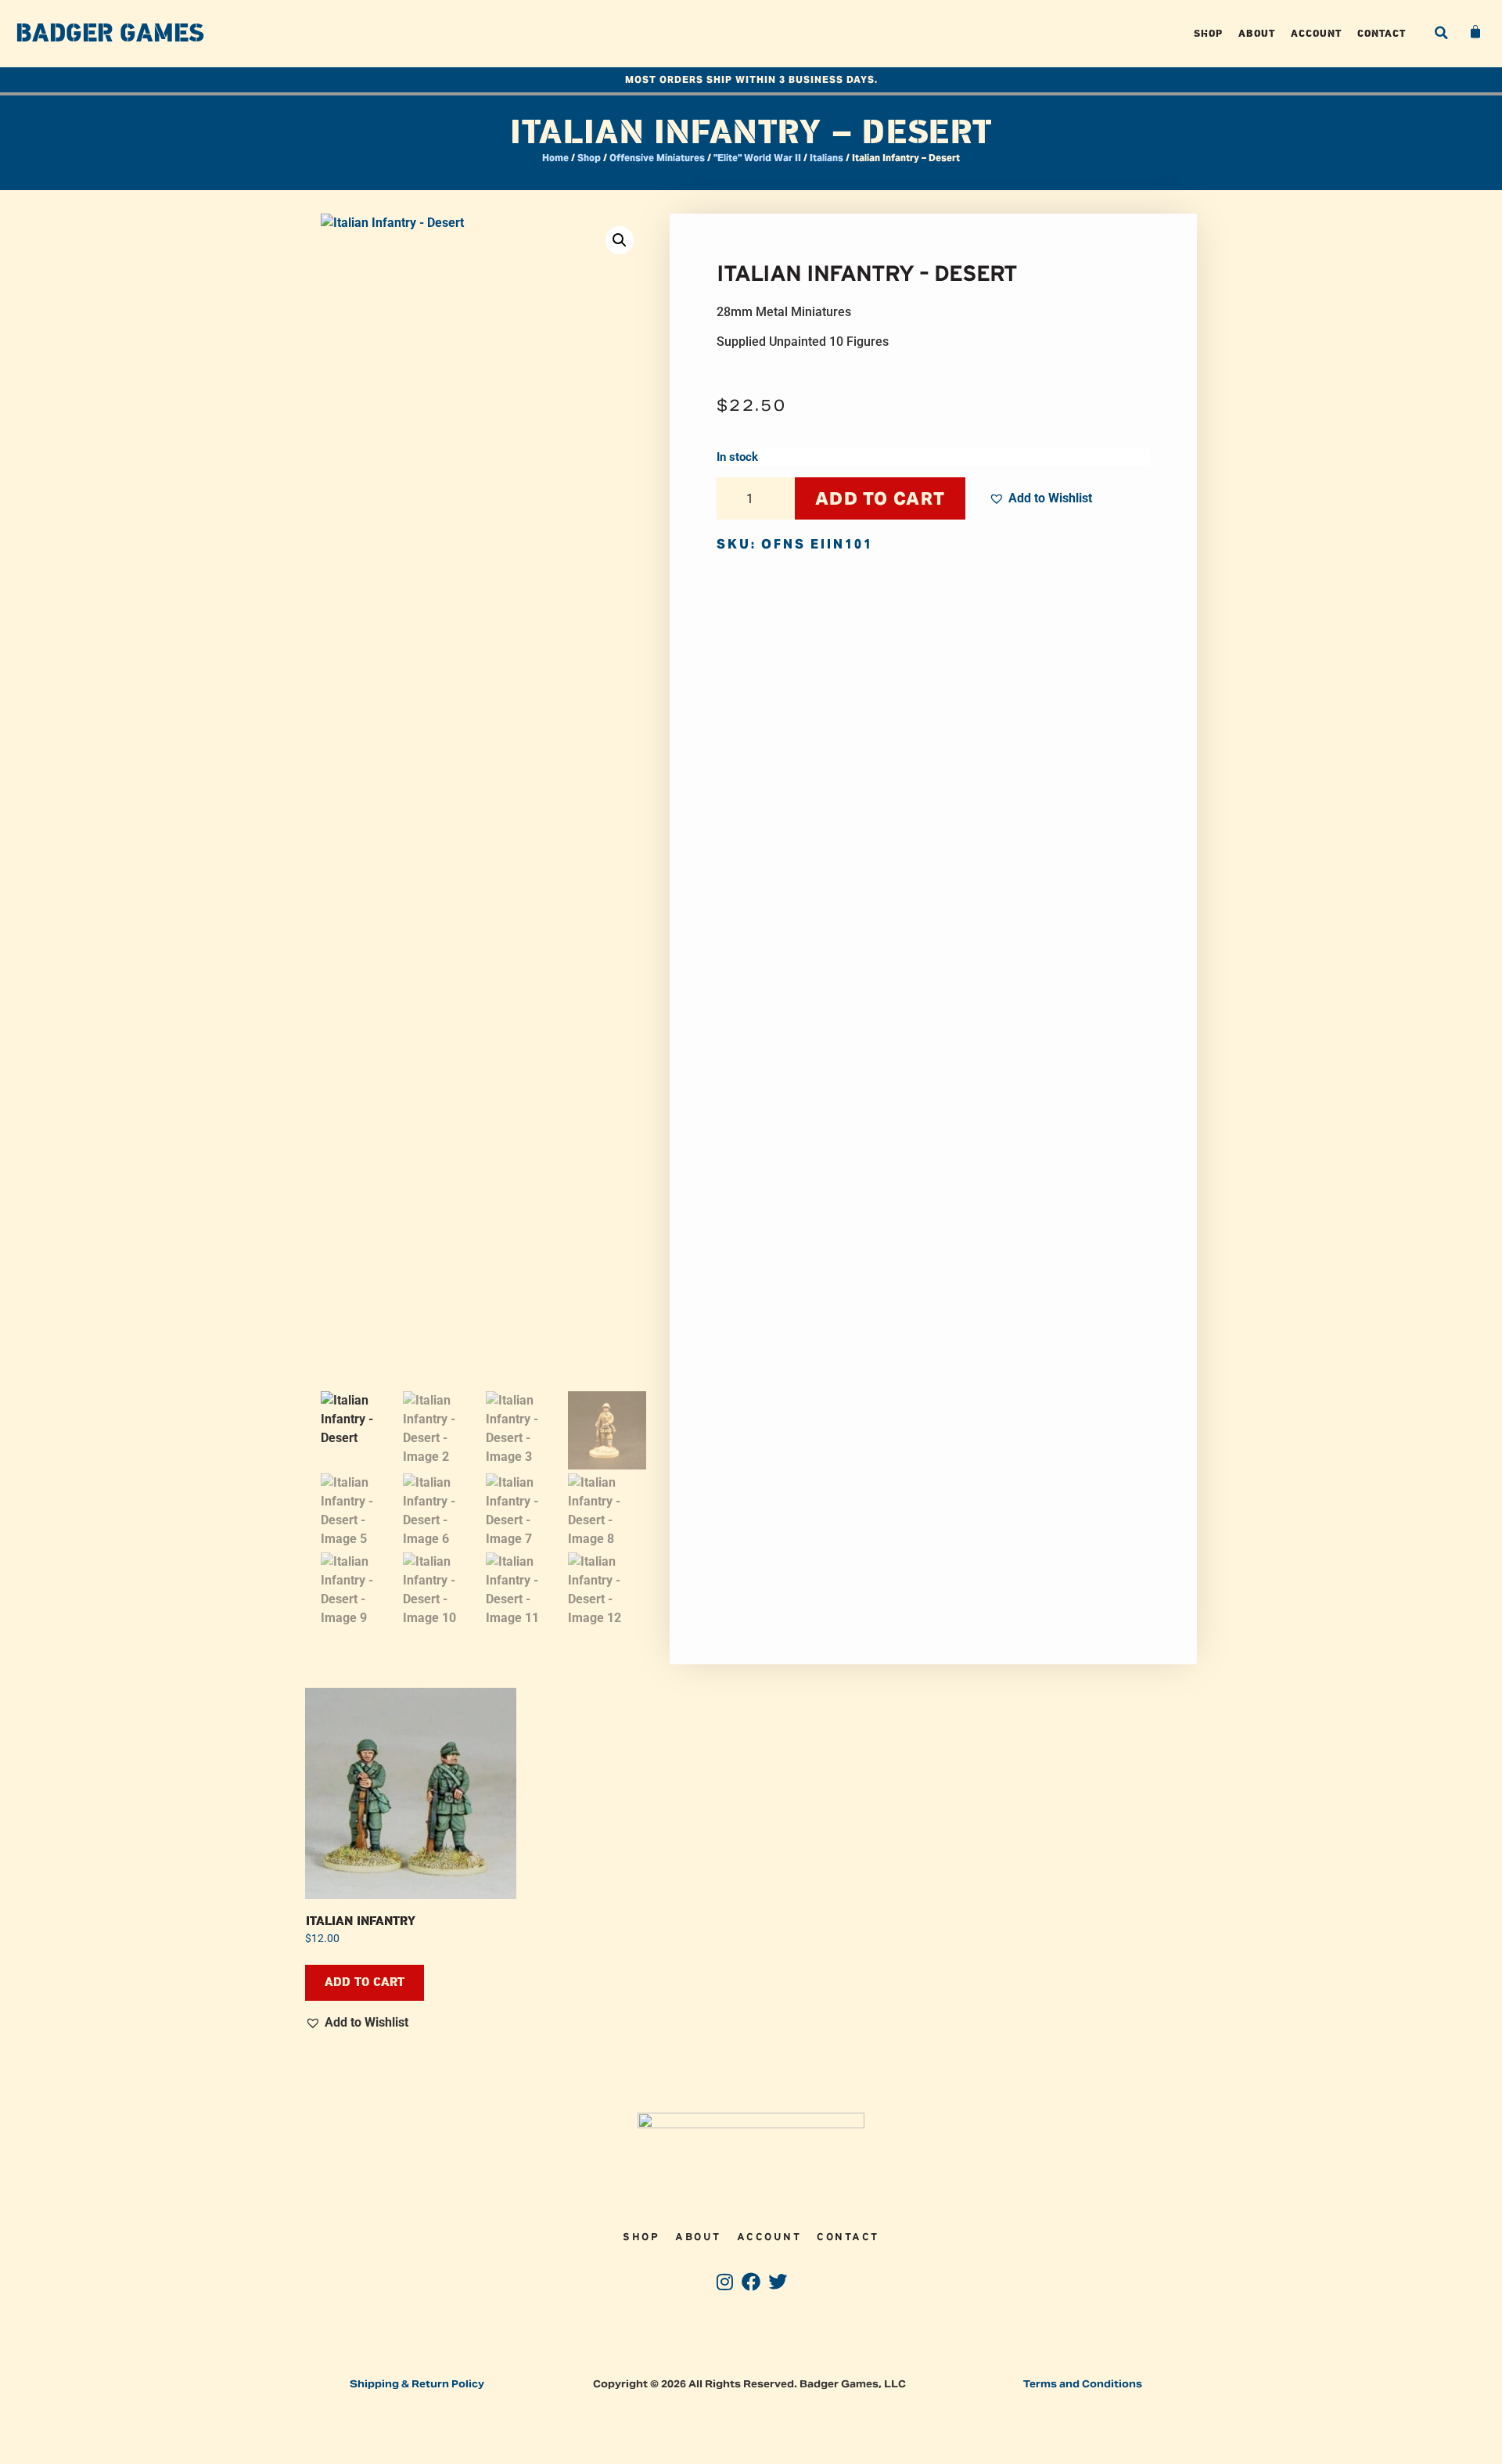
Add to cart (880, 498)
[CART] (1476, 32)
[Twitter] (777, 2282)
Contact (1382, 33)
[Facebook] (751, 2282)
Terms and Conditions (1083, 2384)
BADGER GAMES (110, 34)
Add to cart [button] (365, 1982)
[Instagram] (725, 2282)
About (1257, 33)
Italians (826, 158)
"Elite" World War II (757, 158)
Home (555, 158)
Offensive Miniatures (657, 158)
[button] (1441, 33)
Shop (1208, 33)
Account (1316, 33)
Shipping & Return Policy (417, 2384)
